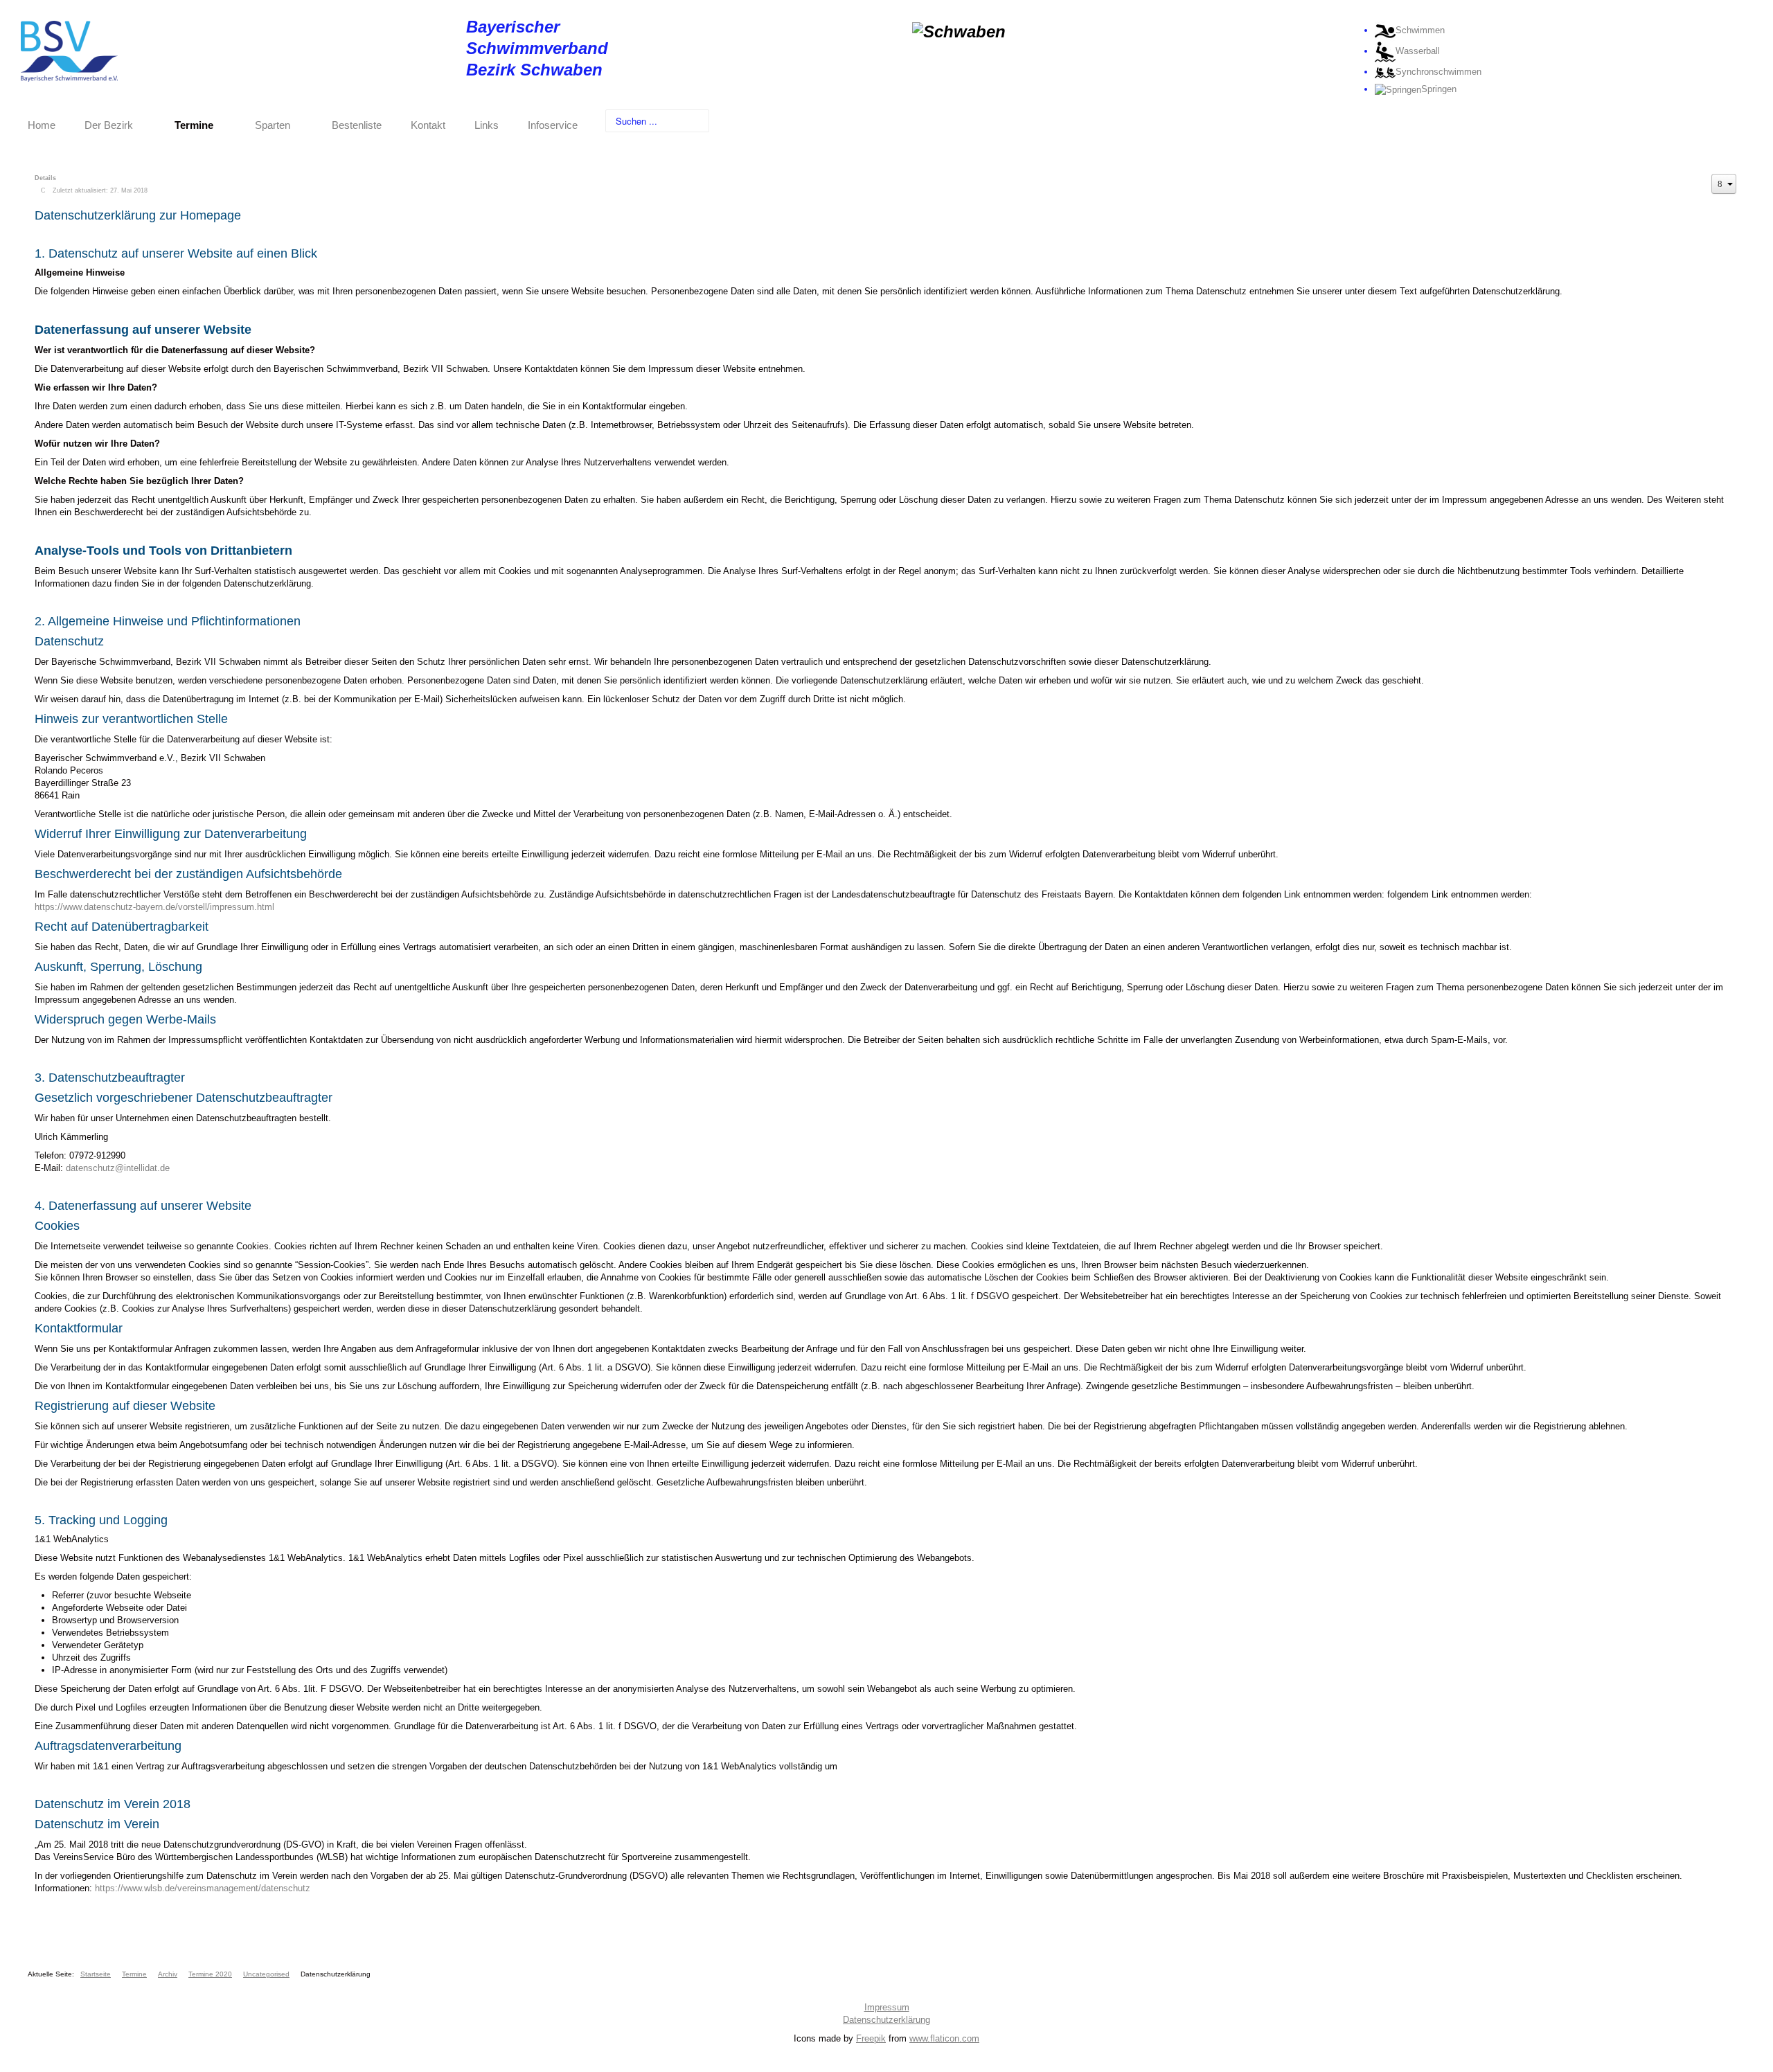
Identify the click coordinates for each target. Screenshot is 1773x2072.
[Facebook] (1761, 131)
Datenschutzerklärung (886, 2020)
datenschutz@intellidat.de (118, 1168)
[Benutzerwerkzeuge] (1724, 184)
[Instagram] (1761, 112)
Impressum (887, 2007)
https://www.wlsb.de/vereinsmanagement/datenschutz (203, 1888)
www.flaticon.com (944, 2038)
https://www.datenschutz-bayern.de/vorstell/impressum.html (154, 907)
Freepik (871, 2038)
